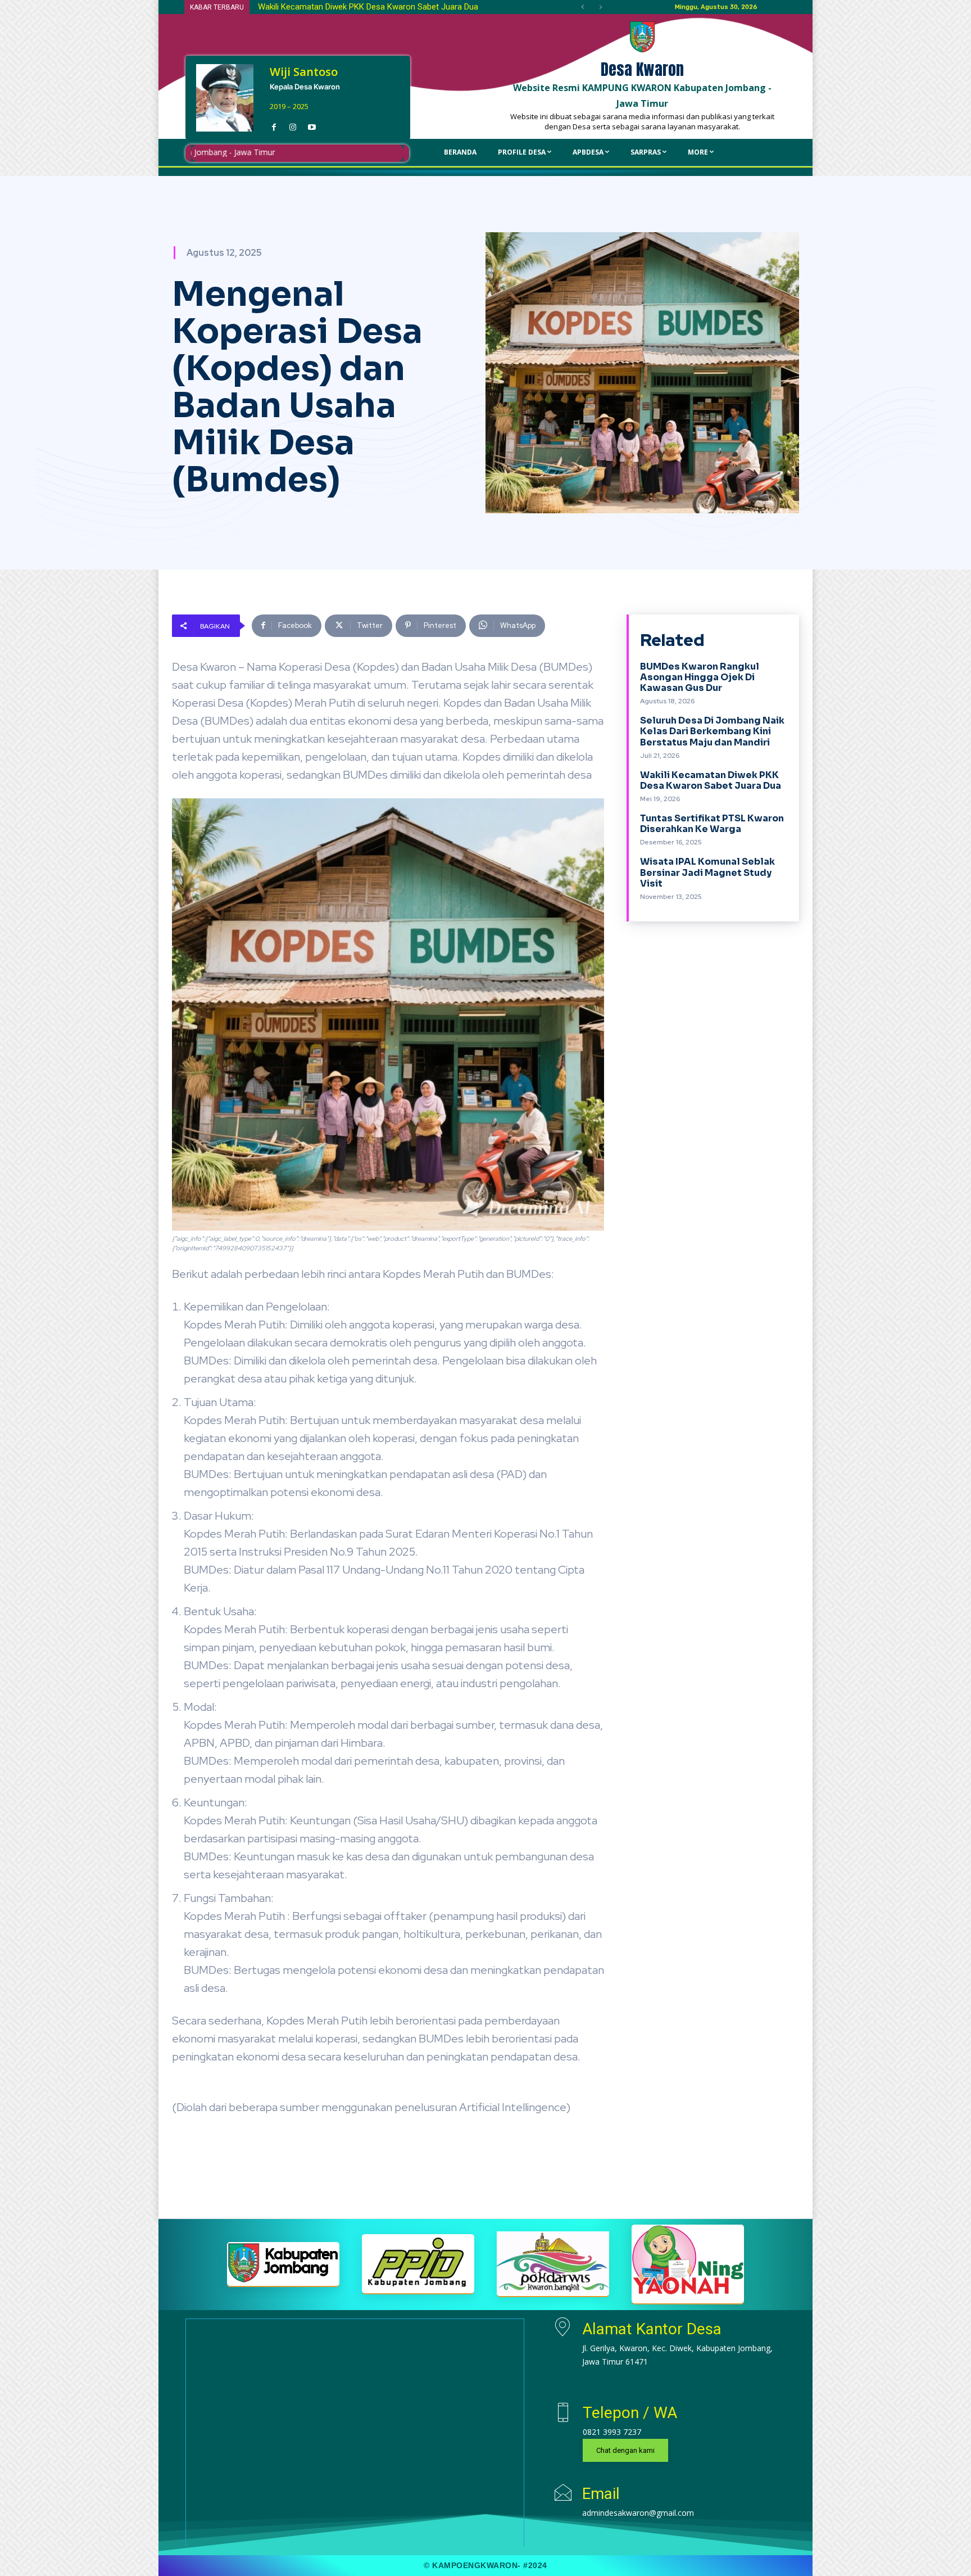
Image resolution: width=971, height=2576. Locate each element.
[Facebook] (274, 124)
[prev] (582, 7)
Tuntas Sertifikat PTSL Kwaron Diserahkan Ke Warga (712, 824)
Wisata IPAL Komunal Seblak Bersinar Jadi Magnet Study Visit (382, 7)
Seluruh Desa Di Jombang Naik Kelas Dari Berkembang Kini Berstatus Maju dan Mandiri (712, 731)
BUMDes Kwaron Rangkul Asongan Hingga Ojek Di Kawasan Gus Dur (700, 677)
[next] (600, 7)
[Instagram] (293, 124)
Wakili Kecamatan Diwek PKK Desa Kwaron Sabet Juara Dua (711, 780)
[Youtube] (312, 124)
